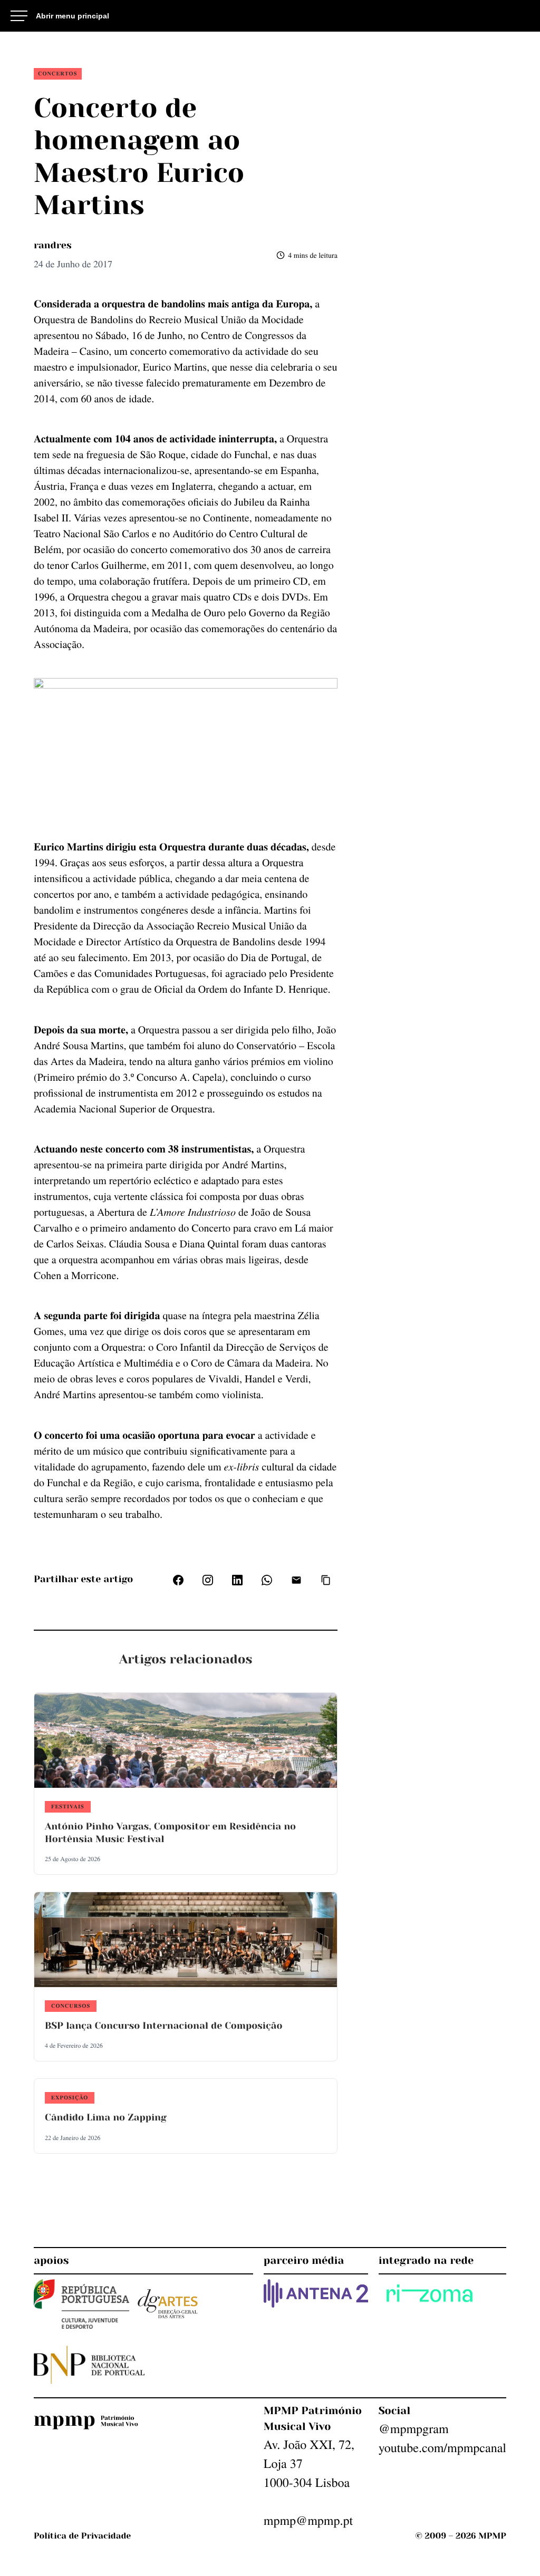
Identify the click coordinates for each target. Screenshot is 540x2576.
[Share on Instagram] (208, 1580)
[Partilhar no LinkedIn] (237, 1580)
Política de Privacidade (82, 2536)
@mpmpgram (414, 2428)
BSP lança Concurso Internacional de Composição (163, 2026)
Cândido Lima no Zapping (106, 2118)
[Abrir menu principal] (60, 16)
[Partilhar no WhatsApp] (267, 1580)
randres (53, 246)
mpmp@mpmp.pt (308, 2520)
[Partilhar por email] (296, 1580)
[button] (326, 1580)
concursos (71, 2006)
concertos (58, 73)
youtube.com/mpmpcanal (442, 2447)
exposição (70, 2097)
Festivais (68, 1806)
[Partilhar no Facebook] (178, 1580)
